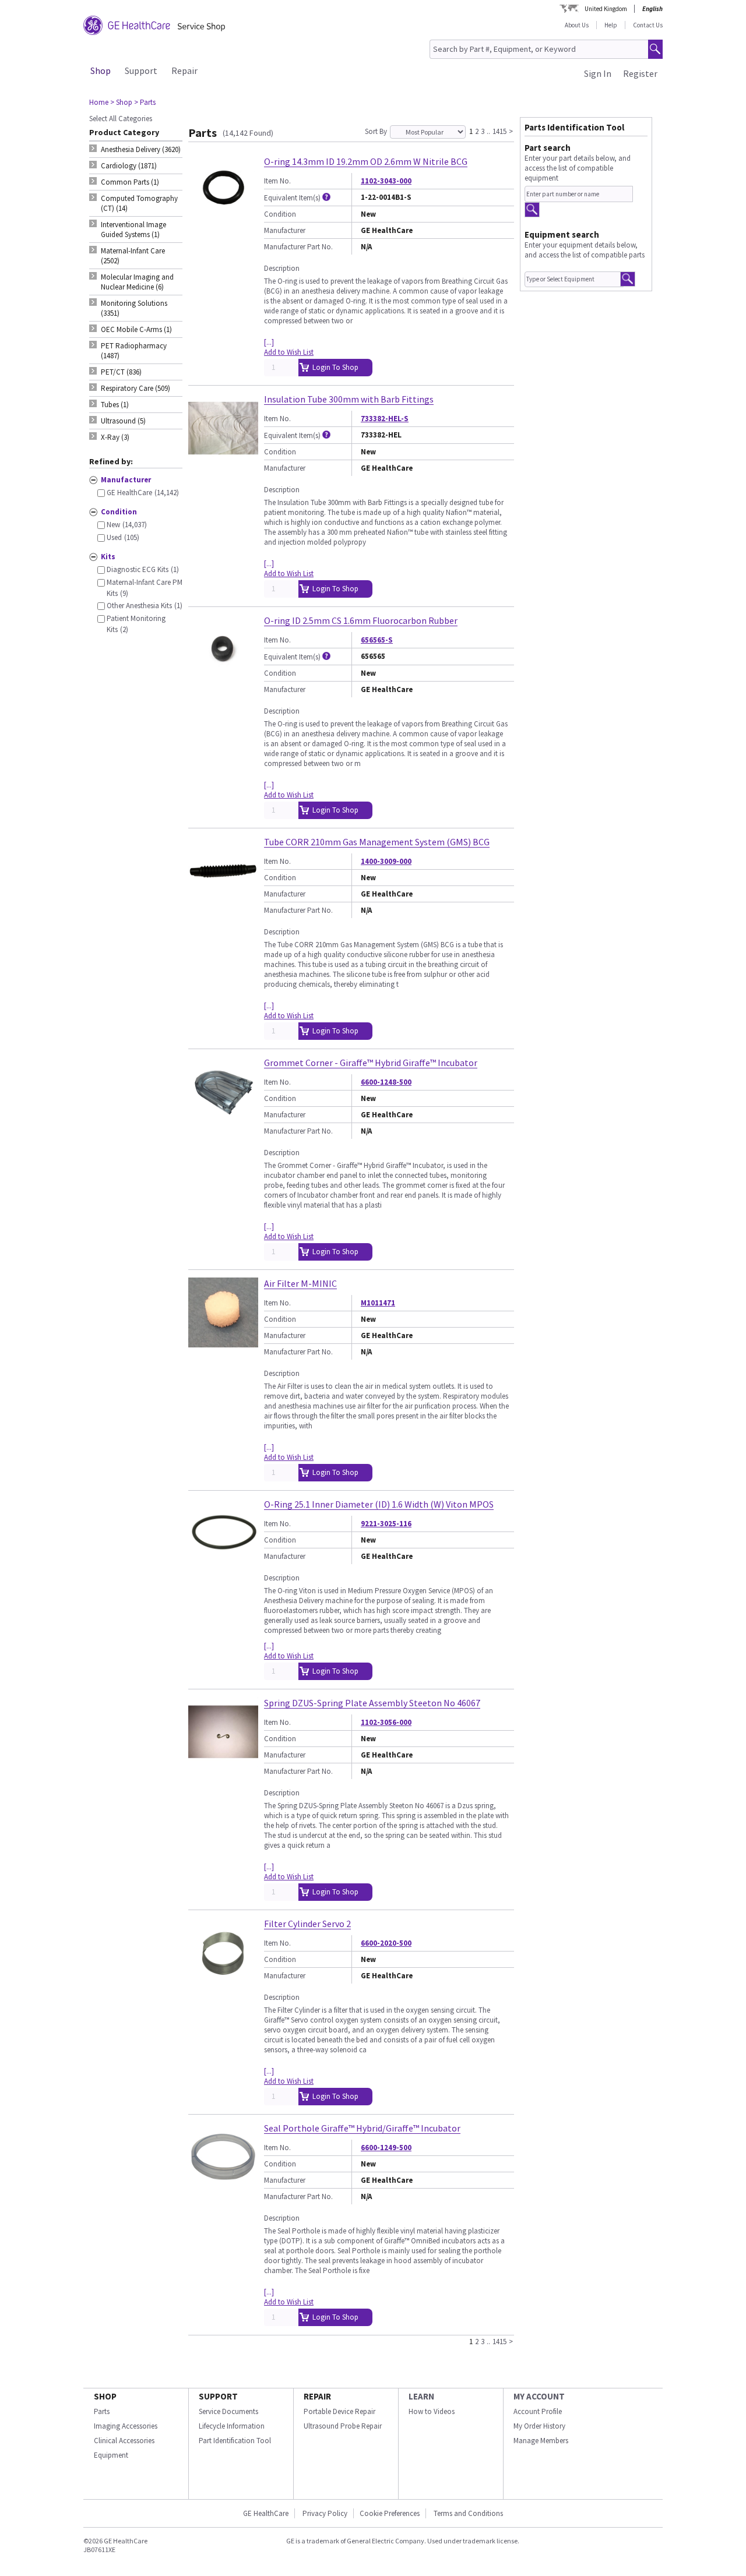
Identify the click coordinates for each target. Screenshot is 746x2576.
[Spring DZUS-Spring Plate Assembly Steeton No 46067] (223, 1762)
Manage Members (541, 2441)
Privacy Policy (324, 2513)
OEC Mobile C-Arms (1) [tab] (136, 329)
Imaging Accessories (126, 2426)
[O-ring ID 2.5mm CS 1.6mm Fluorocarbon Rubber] (223, 680)
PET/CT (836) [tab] (121, 372)
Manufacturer (285, 230)
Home (99, 102)
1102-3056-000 (386, 1722)
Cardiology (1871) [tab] (129, 166)
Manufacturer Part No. (298, 247)
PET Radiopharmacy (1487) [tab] (134, 351)
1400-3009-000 (386, 861)
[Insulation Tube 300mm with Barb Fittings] (223, 458)
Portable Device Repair (339, 2411)
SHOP (105, 2396)
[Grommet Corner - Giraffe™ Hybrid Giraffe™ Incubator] (223, 1122)
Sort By (376, 131)
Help (611, 25)
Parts (102, 2411)
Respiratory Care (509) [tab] (136, 388)
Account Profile (538, 2411)
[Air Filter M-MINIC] (223, 1342)
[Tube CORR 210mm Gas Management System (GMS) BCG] (223, 901)
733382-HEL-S (385, 419)
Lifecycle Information (232, 2426)
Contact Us (648, 25)
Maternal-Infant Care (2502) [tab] (133, 256)
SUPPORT (218, 2396)
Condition (280, 214)
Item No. (277, 181)
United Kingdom (606, 9)
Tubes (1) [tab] (115, 405)
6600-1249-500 (386, 2148)
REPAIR (317, 2396)
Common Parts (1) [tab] (130, 182)
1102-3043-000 (386, 181)
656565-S (377, 640)
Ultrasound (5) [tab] (123, 421)
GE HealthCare (266, 2513)
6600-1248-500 (386, 1082)
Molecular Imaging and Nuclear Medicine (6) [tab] (137, 282)
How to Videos (432, 2411)
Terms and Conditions (468, 2513)
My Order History (539, 2426)
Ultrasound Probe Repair (343, 2426)
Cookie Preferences (390, 2513)
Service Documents (228, 2411)
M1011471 (378, 1303)
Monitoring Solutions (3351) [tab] (134, 308)
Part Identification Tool (235, 2441)
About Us (577, 25)
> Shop (121, 102)
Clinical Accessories (124, 2441)
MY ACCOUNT (539, 2396)
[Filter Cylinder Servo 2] (223, 1983)
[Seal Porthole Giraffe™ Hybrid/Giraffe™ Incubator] (223, 2187)
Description (282, 268)
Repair (184, 70)
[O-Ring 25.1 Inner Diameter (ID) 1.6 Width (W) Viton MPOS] (223, 1563)
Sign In (598, 73)
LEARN (421, 2396)
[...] (269, 342)
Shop (101, 70)
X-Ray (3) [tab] (115, 437)
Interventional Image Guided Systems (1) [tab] (133, 230)
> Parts (145, 102)
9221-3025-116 (386, 1524)
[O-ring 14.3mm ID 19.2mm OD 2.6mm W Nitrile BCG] (223, 220)
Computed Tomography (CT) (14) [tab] (139, 203)
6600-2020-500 (386, 1943)
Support (141, 70)
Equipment (111, 2455)
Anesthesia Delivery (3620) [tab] (141, 149)
